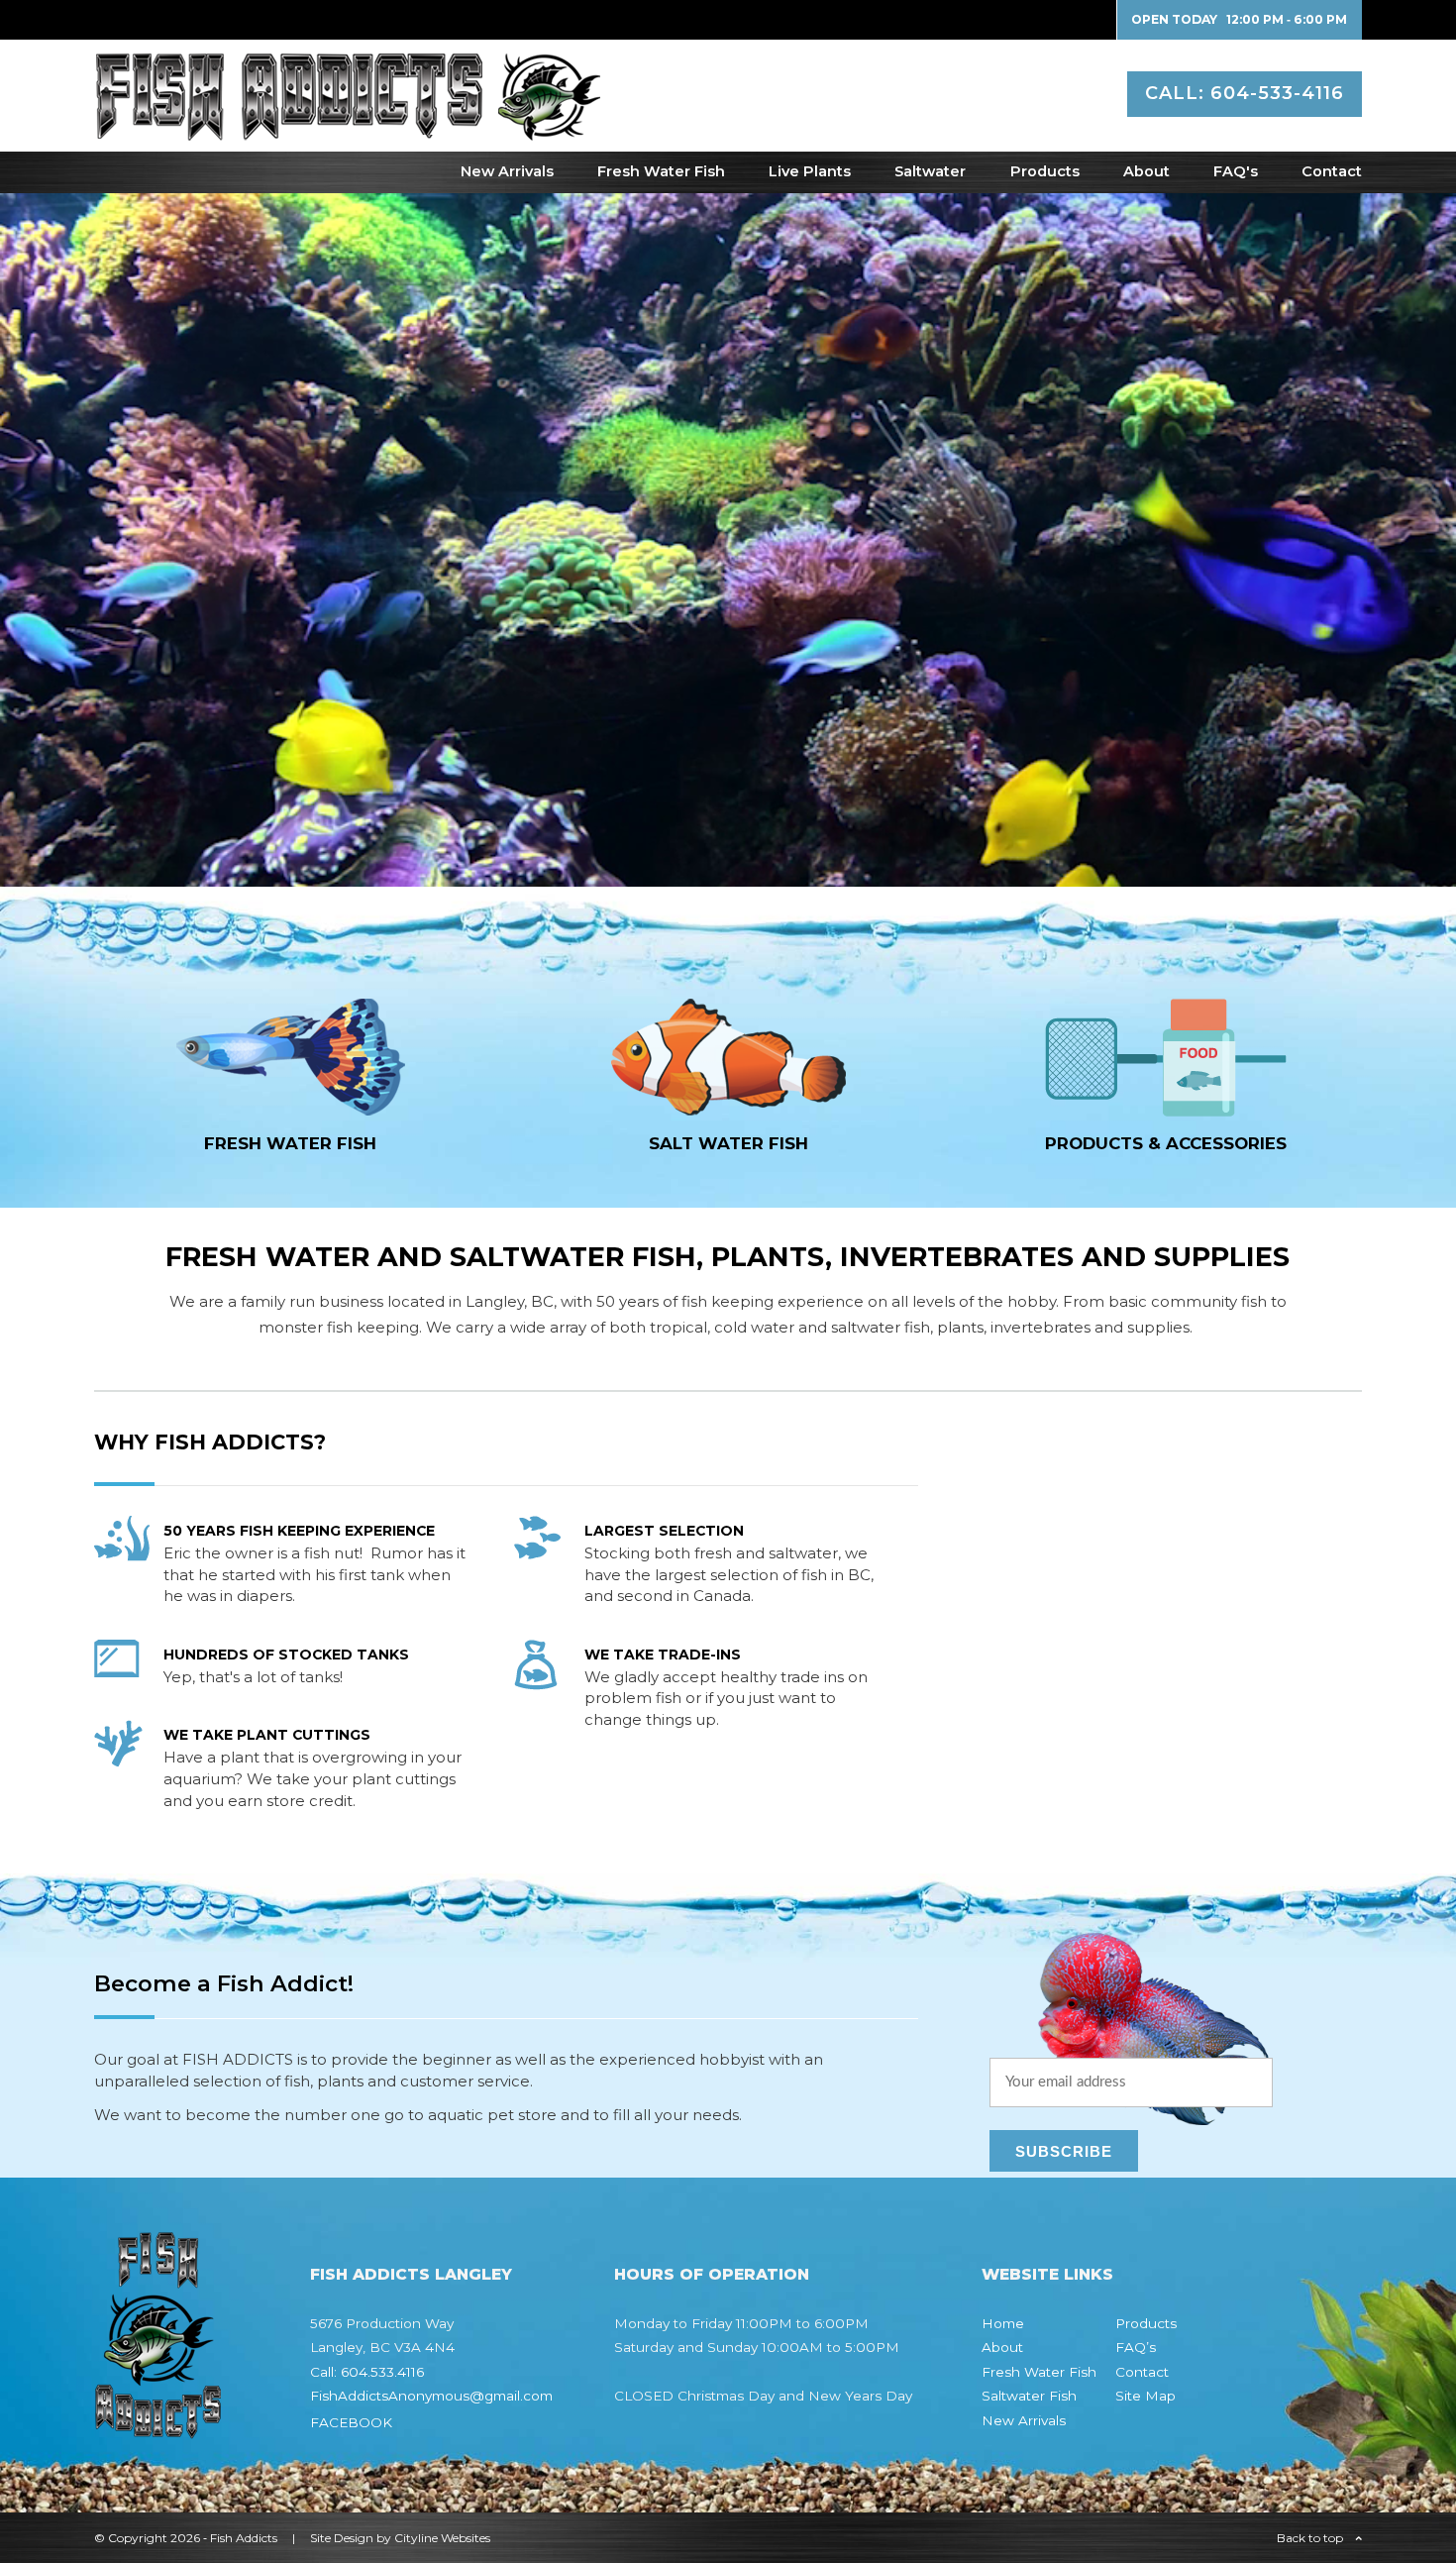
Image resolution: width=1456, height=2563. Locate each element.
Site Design (342, 2538)
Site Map (1145, 2396)
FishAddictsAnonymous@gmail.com (431, 2396)
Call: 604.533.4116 (367, 2372)
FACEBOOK (351, 2422)
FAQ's (1236, 171)
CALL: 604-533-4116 (1245, 93)
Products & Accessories (1166, 1143)
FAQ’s (1136, 2347)
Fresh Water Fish (661, 171)
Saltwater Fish (1029, 2396)
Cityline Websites (442, 2538)
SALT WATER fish (728, 1143)
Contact (1332, 171)
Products (1045, 171)
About (1146, 171)
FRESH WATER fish (290, 1143)
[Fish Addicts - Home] (347, 130)
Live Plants (810, 171)
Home (1003, 2323)
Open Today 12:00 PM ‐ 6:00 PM (1239, 19)
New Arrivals (507, 171)
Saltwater (930, 171)
